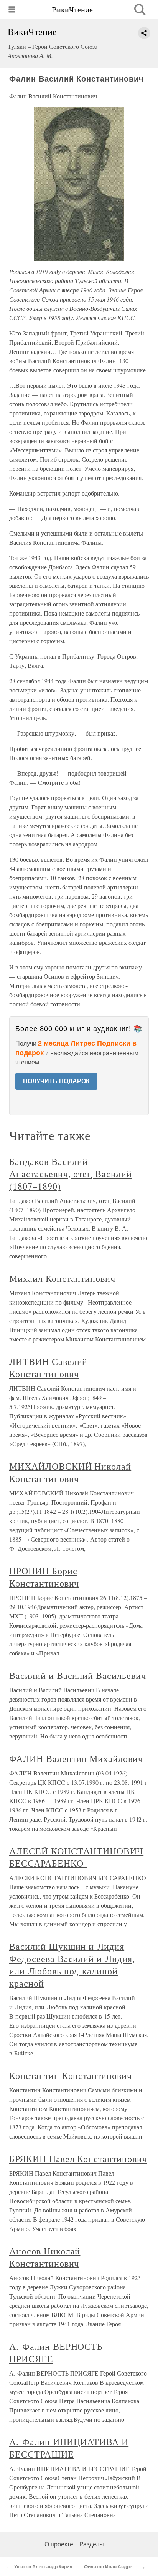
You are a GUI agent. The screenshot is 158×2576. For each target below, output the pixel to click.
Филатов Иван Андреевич (114, 2567)
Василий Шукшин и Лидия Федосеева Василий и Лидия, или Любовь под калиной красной (72, 1965)
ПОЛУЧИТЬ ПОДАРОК (56, 1081)
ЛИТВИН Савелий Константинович (48, 1368)
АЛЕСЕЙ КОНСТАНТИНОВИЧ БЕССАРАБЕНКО (76, 1857)
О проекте (59, 2544)
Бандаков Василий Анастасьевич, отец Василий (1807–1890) (71, 1174)
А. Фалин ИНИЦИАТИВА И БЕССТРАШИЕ (69, 2448)
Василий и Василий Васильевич (78, 1675)
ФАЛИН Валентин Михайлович (76, 1758)
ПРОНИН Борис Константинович (44, 1577)
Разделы (92, 2544)
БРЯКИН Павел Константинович (78, 2159)
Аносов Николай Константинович (45, 2257)
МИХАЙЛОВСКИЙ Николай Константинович (70, 1472)
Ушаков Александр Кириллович (50, 2567)
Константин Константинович (71, 2075)
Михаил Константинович (62, 1278)
